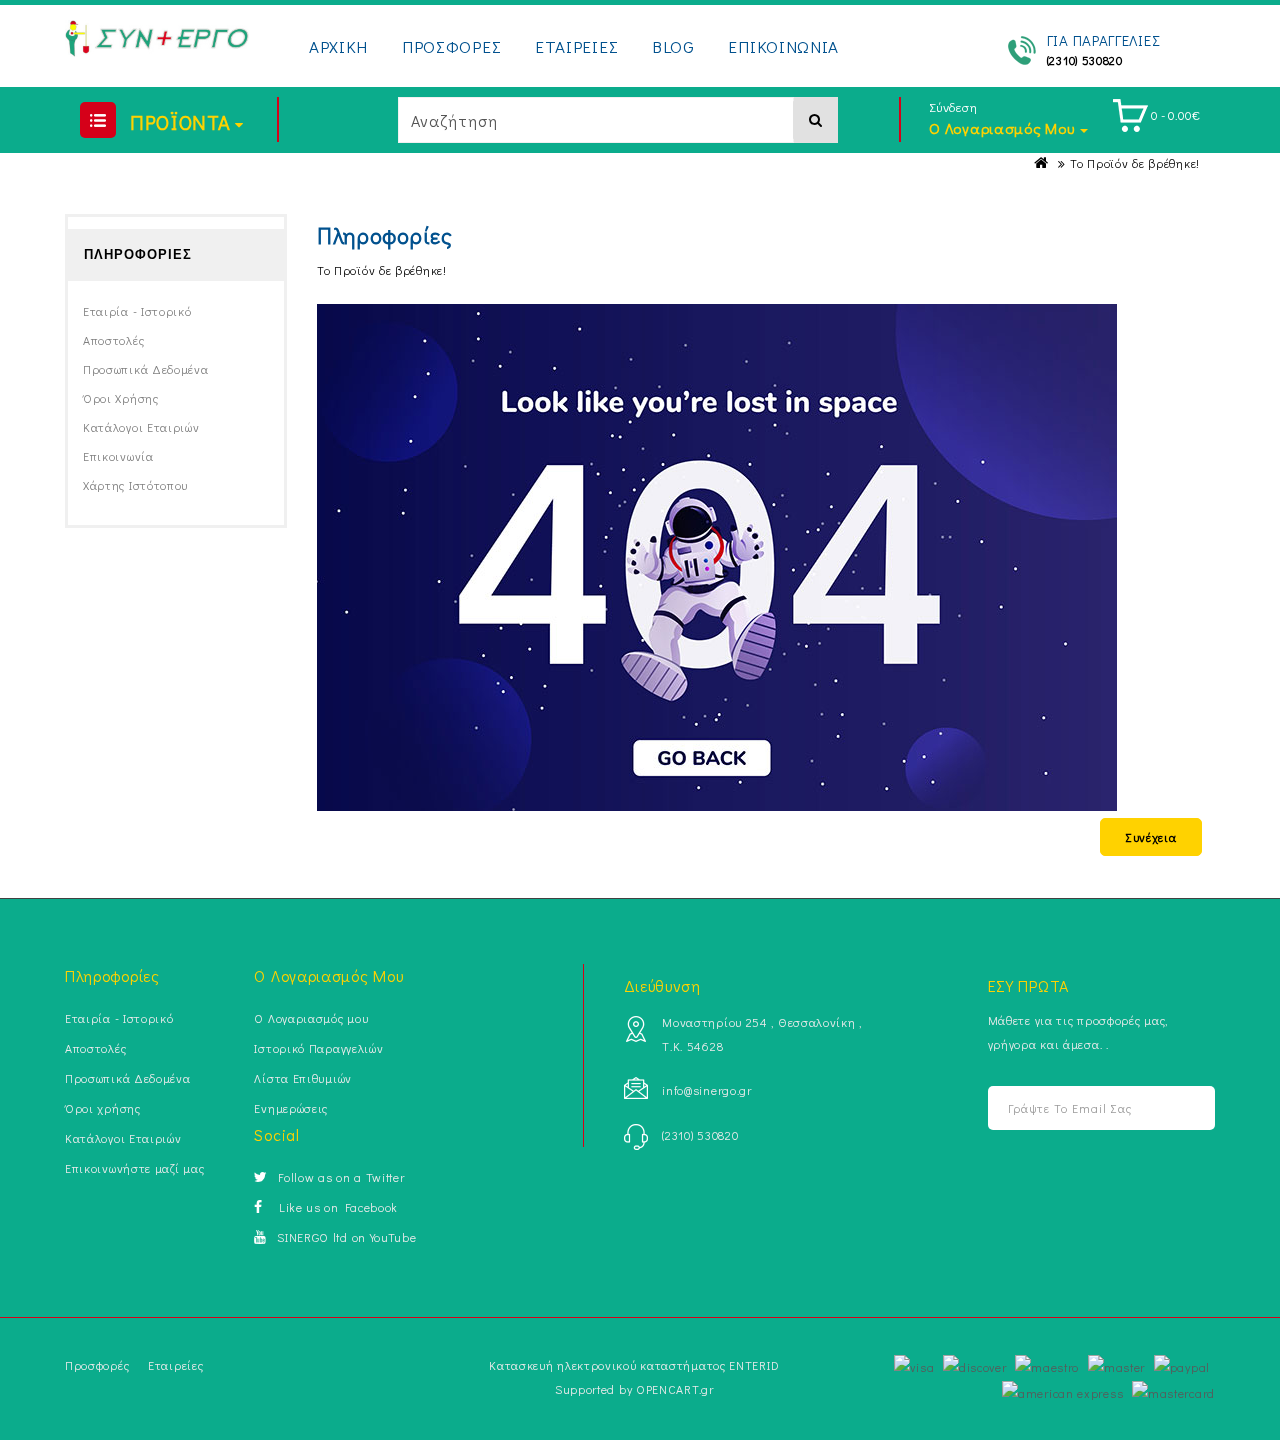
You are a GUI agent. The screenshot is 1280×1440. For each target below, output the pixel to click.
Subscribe (1182, 1108)
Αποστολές (113, 340)
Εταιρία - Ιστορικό (137, 311)
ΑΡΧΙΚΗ (338, 46)
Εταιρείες (175, 1365)
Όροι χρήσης (121, 398)
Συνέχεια (1151, 837)
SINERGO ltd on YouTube (346, 1237)
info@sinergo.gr (707, 1090)
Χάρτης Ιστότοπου (135, 485)
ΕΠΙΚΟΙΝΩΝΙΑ (783, 46)
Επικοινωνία (118, 456)
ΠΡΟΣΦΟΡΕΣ (451, 46)
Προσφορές (97, 1365)
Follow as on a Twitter (341, 1177)
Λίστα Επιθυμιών (303, 1078)
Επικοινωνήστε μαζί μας (134, 1168)
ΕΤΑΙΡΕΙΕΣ (576, 46)
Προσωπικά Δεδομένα (146, 369)
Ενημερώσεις (291, 1108)
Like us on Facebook (335, 1207)
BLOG (673, 46)
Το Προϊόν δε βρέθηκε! (1135, 163)
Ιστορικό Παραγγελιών (318, 1048)
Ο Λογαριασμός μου (311, 1018)
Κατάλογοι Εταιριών (141, 427)
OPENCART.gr (675, 1389)
